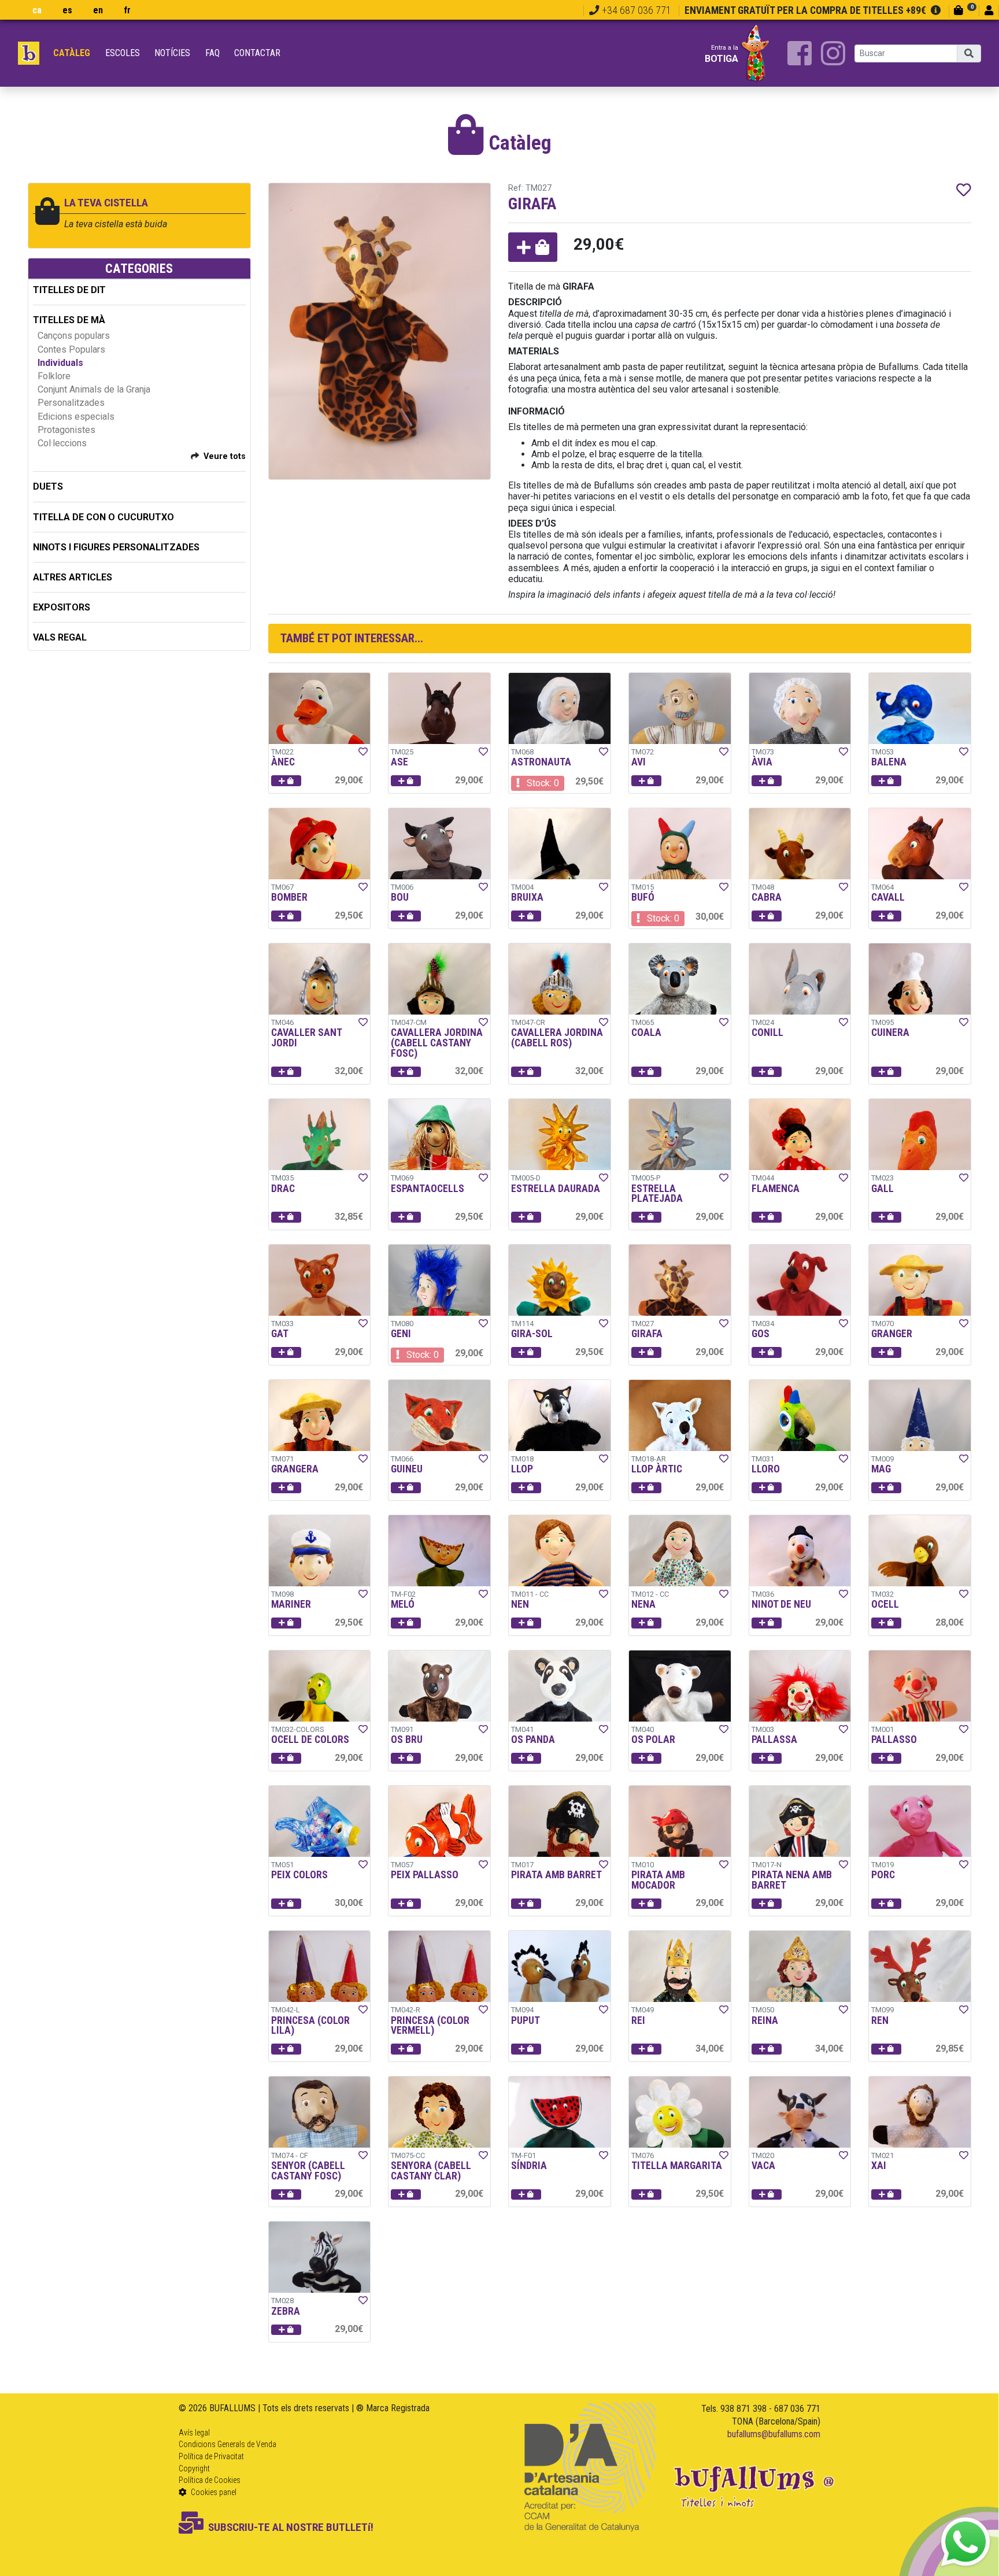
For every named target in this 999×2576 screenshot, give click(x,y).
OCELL (885, 1604)
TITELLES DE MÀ (69, 320)
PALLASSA (774, 1739)
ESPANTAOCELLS (428, 1189)
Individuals (60, 363)
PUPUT (526, 2020)
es (67, 10)
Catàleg (72, 53)
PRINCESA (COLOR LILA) (310, 2026)
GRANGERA (295, 1469)
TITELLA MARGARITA (677, 2166)
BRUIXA (527, 897)
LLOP (522, 1469)
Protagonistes (66, 430)
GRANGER (892, 1334)
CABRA (767, 897)
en (98, 10)
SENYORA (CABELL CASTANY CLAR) (431, 2171)
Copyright (194, 2468)
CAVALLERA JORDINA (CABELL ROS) (557, 1038)
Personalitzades (71, 403)
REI (638, 2020)
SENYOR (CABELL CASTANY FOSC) (308, 2171)
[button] (533, 247)
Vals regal (60, 637)
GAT (280, 1334)
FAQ (212, 53)
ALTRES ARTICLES (73, 577)
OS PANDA (533, 1739)
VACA (763, 2166)
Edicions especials (76, 417)
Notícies (172, 53)
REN (880, 2020)
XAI (879, 2166)
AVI (639, 762)
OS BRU (407, 1739)
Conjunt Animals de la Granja (94, 389)
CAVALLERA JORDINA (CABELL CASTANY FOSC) (437, 1043)
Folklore (54, 376)
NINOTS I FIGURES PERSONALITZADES (116, 547)
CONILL (767, 1032)
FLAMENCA (776, 1189)
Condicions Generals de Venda (227, 2444)
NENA (643, 1604)
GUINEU (407, 1469)
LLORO (766, 1469)
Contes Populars (71, 349)
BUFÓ (643, 897)
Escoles (123, 53)
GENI (401, 1334)
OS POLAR (653, 1739)
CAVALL (888, 897)
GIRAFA (647, 1334)
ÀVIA (762, 762)
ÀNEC (283, 762)
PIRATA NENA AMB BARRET (792, 1880)
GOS (761, 1334)
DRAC (283, 1189)
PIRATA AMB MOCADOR (658, 1880)
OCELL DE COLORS (310, 1739)
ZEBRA (286, 2311)
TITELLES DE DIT (69, 290)
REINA (765, 2020)
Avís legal (194, 2433)
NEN (520, 1604)
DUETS (48, 486)
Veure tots (225, 456)
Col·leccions (62, 443)
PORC (883, 1875)
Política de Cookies (210, 2480)
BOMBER (289, 897)
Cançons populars (74, 336)
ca (37, 10)
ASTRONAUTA (541, 762)
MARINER (291, 1604)
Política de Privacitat (211, 2456)
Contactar (257, 53)
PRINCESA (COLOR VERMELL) (430, 2026)
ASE (399, 762)
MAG (881, 1469)
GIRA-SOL (532, 1334)
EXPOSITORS (62, 607)
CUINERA (890, 1032)
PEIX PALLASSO (425, 1875)
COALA (646, 1032)
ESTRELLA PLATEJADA (657, 1194)
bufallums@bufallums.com (774, 2434)
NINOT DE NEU (781, 1604)
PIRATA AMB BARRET (556, 1875)
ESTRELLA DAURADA (556, 1189)
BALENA (889, 762)
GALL (883, 1189)
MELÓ (403, 1604)
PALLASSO (894, 1739)
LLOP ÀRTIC (657, 1469)
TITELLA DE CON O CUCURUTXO (103, 517)
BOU (400, 897)
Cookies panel (213, 2492)
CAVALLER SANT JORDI (306, 1038)
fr (127, 10)
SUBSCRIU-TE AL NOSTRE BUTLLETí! (291, 2527)
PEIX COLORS (299, 1875)
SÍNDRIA (529, 2166)
